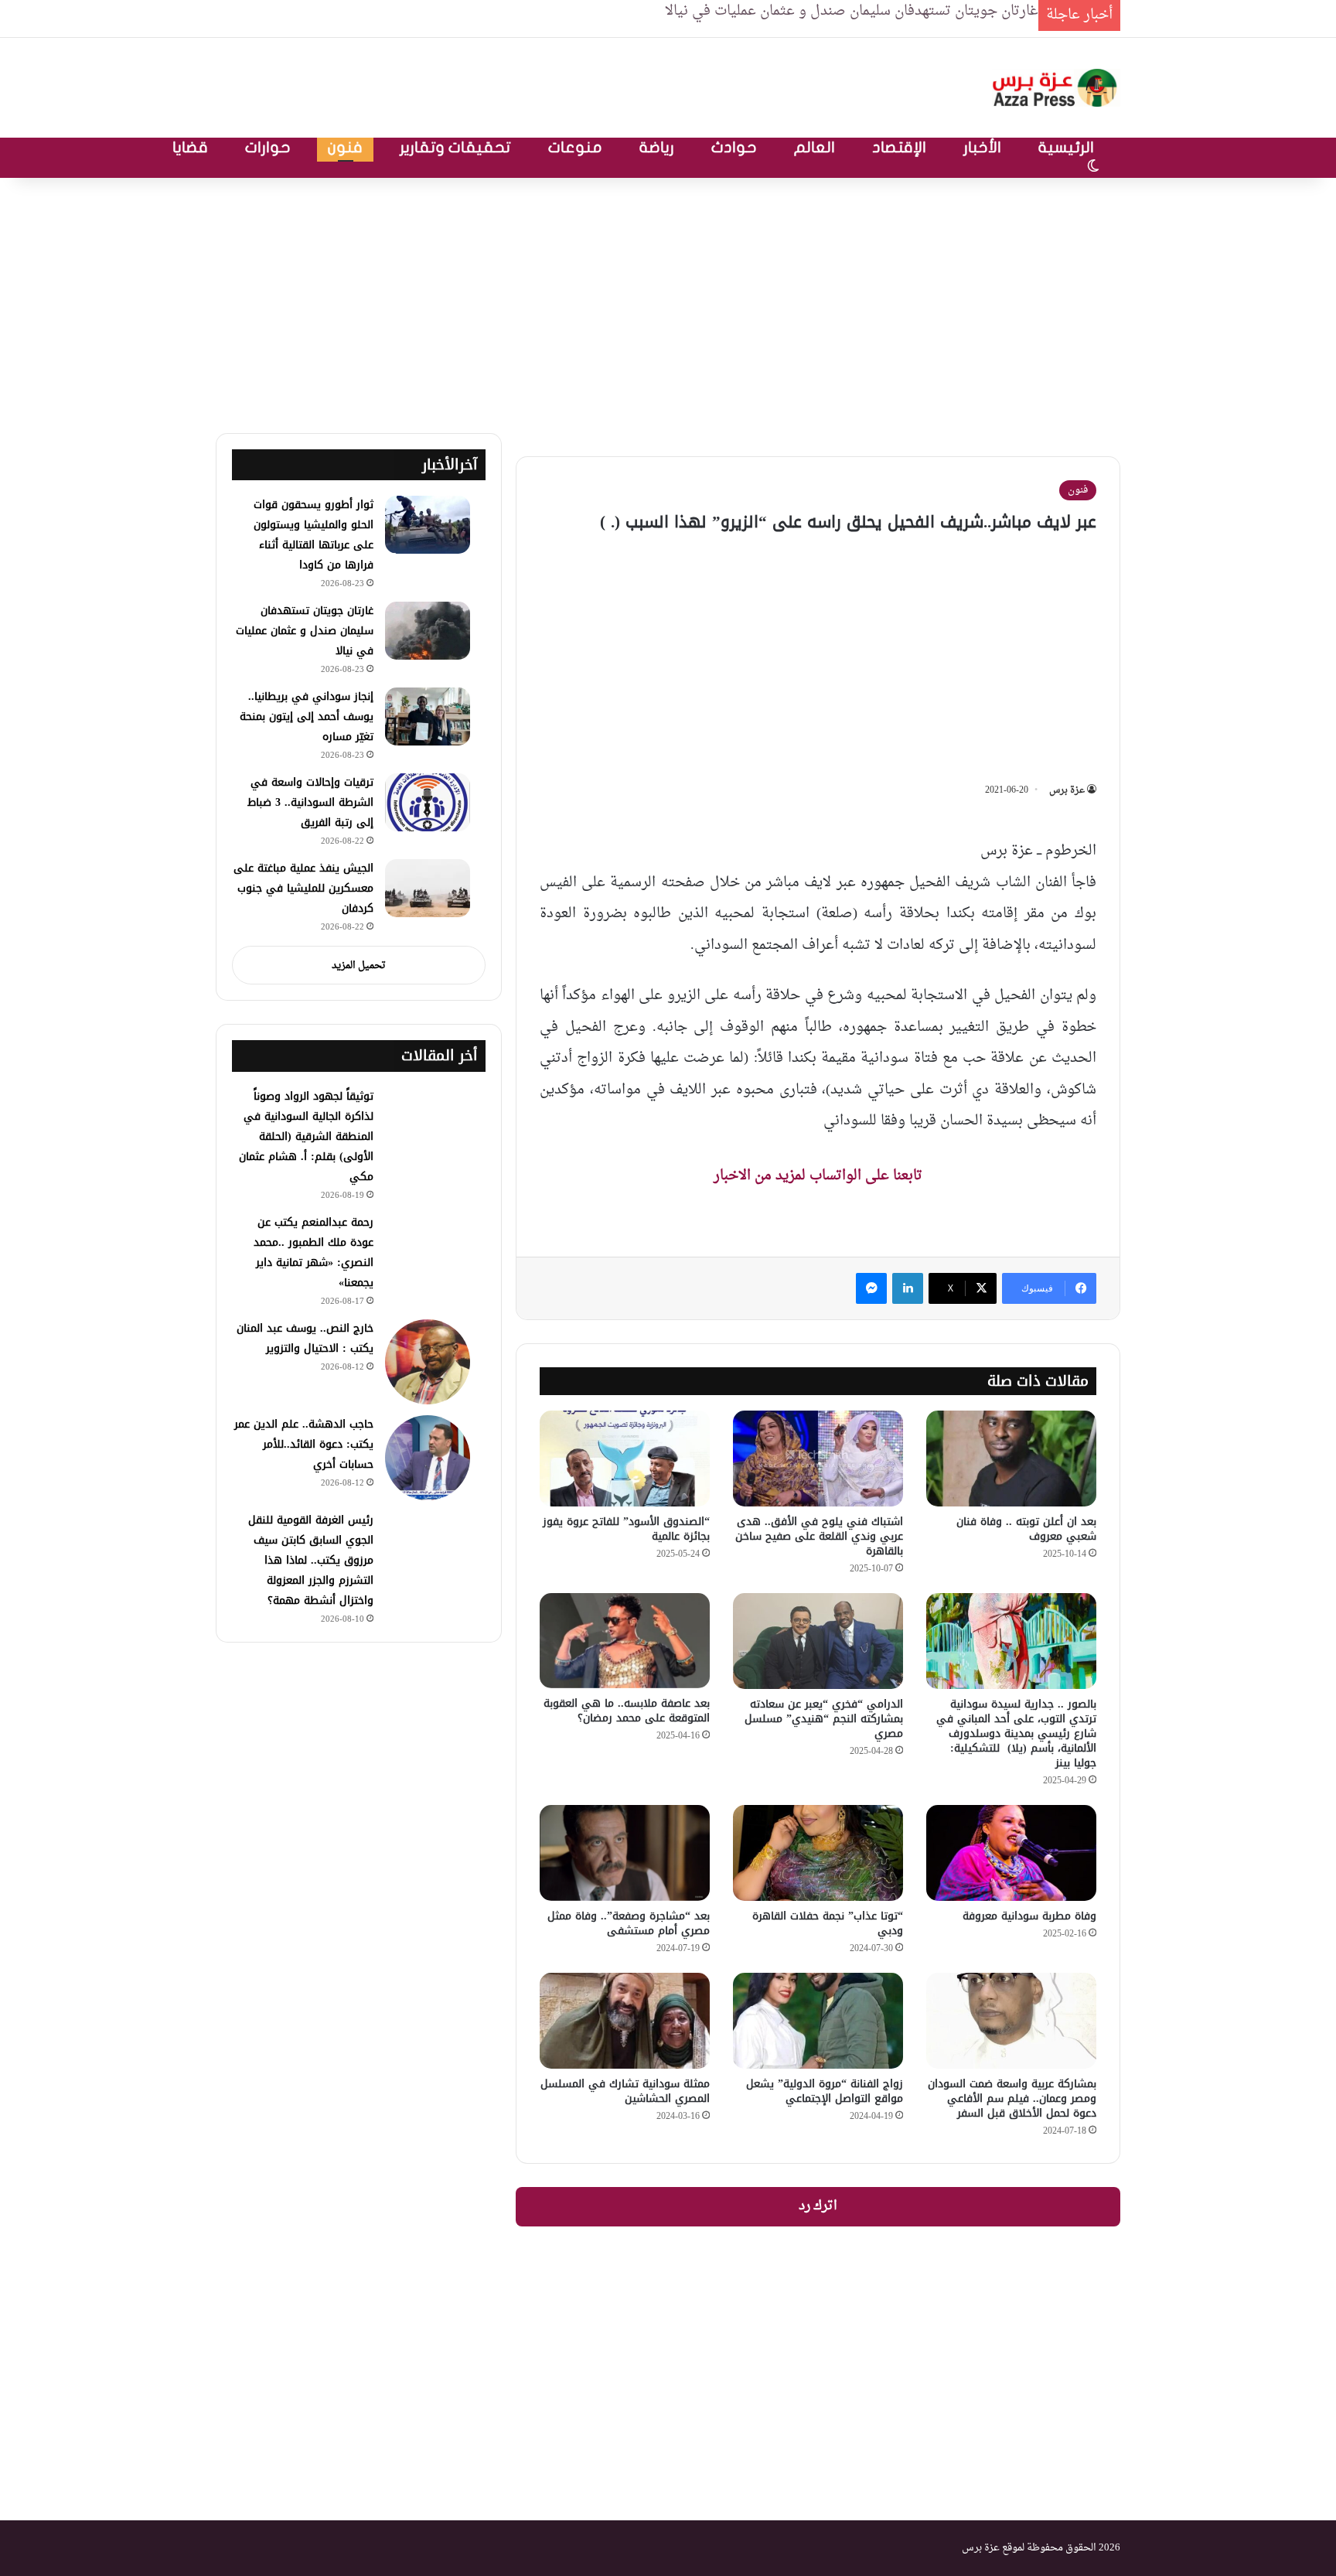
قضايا (190, 147)
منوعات (575, 147)
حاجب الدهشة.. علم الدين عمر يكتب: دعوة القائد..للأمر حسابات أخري (304, 1444)
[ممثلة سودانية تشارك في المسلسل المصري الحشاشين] (625, 2021)
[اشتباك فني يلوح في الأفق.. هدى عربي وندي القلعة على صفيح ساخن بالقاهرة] (818, 1459)
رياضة (657, 147)
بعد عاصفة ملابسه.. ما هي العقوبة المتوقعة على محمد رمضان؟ (627, 1711)
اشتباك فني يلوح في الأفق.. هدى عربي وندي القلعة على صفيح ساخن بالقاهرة (819, 1536)
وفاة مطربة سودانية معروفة (1029, 1916)
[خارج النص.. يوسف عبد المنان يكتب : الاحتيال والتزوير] (428, 1362)
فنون (345, 147)
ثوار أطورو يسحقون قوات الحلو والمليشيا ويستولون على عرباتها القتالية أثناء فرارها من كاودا (314, 535)
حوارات (268, 147)
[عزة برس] (1056, 88)
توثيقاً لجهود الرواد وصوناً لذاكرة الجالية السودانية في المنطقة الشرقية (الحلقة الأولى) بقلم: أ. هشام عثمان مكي (306, 1136)
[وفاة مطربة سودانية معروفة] (1011, 1853)
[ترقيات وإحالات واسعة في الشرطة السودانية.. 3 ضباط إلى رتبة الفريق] (428, 802)
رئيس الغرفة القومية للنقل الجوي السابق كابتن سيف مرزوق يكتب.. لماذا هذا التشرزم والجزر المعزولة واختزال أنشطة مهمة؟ (311, 1560)
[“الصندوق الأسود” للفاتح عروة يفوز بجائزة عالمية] (625, 1459)
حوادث (734, 147)
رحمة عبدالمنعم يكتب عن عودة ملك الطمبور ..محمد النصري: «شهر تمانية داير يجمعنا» (314, 1252)
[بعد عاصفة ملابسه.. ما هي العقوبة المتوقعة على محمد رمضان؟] (625, 1641)
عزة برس (1067, 790)
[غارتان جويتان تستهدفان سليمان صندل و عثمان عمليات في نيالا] (428, 631)
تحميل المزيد (359, 966)
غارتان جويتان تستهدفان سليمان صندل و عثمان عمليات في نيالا (305, 631)
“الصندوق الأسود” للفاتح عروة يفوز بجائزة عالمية (626, 1529)
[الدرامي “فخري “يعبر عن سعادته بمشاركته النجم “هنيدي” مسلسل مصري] (818, 1641)
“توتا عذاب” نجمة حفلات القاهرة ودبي (828, 1923)
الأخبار (982, 147)
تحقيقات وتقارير (455, 147)
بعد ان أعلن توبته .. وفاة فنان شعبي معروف (1026, 1529)
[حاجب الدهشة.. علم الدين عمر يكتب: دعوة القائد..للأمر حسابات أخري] (428, 1458)
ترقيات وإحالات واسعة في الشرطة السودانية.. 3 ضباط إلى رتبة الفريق (310, 802)
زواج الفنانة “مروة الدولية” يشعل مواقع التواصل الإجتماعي (825, 2091)
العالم (815, 147)
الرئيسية (1066, 147)
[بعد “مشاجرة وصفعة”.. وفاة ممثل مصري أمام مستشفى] (625, 1853)
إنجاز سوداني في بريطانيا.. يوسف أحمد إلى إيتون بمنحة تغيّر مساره (307, 717)
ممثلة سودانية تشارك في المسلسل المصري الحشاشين (625, 2091)
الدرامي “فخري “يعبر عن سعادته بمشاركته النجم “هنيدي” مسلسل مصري (824, 1719)
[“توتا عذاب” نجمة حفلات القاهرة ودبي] (818, 1853)
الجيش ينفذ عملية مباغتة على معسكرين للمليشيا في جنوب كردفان (303, 888)
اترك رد (818, 2206)
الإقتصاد (899, 147)
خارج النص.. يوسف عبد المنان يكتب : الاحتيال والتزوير (305, 1338)
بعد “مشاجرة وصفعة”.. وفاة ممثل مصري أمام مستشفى (629, 1923)
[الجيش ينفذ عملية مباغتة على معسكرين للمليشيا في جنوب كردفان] (428, 888)
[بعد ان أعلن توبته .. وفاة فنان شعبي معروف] (1011, 1459)
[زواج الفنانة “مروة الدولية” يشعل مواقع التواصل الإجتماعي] (818, 2021)
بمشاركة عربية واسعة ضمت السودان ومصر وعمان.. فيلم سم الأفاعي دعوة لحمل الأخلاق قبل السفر (1012, 2098)
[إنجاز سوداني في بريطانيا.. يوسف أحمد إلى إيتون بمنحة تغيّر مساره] (428, 717)
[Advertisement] (668, 302)
